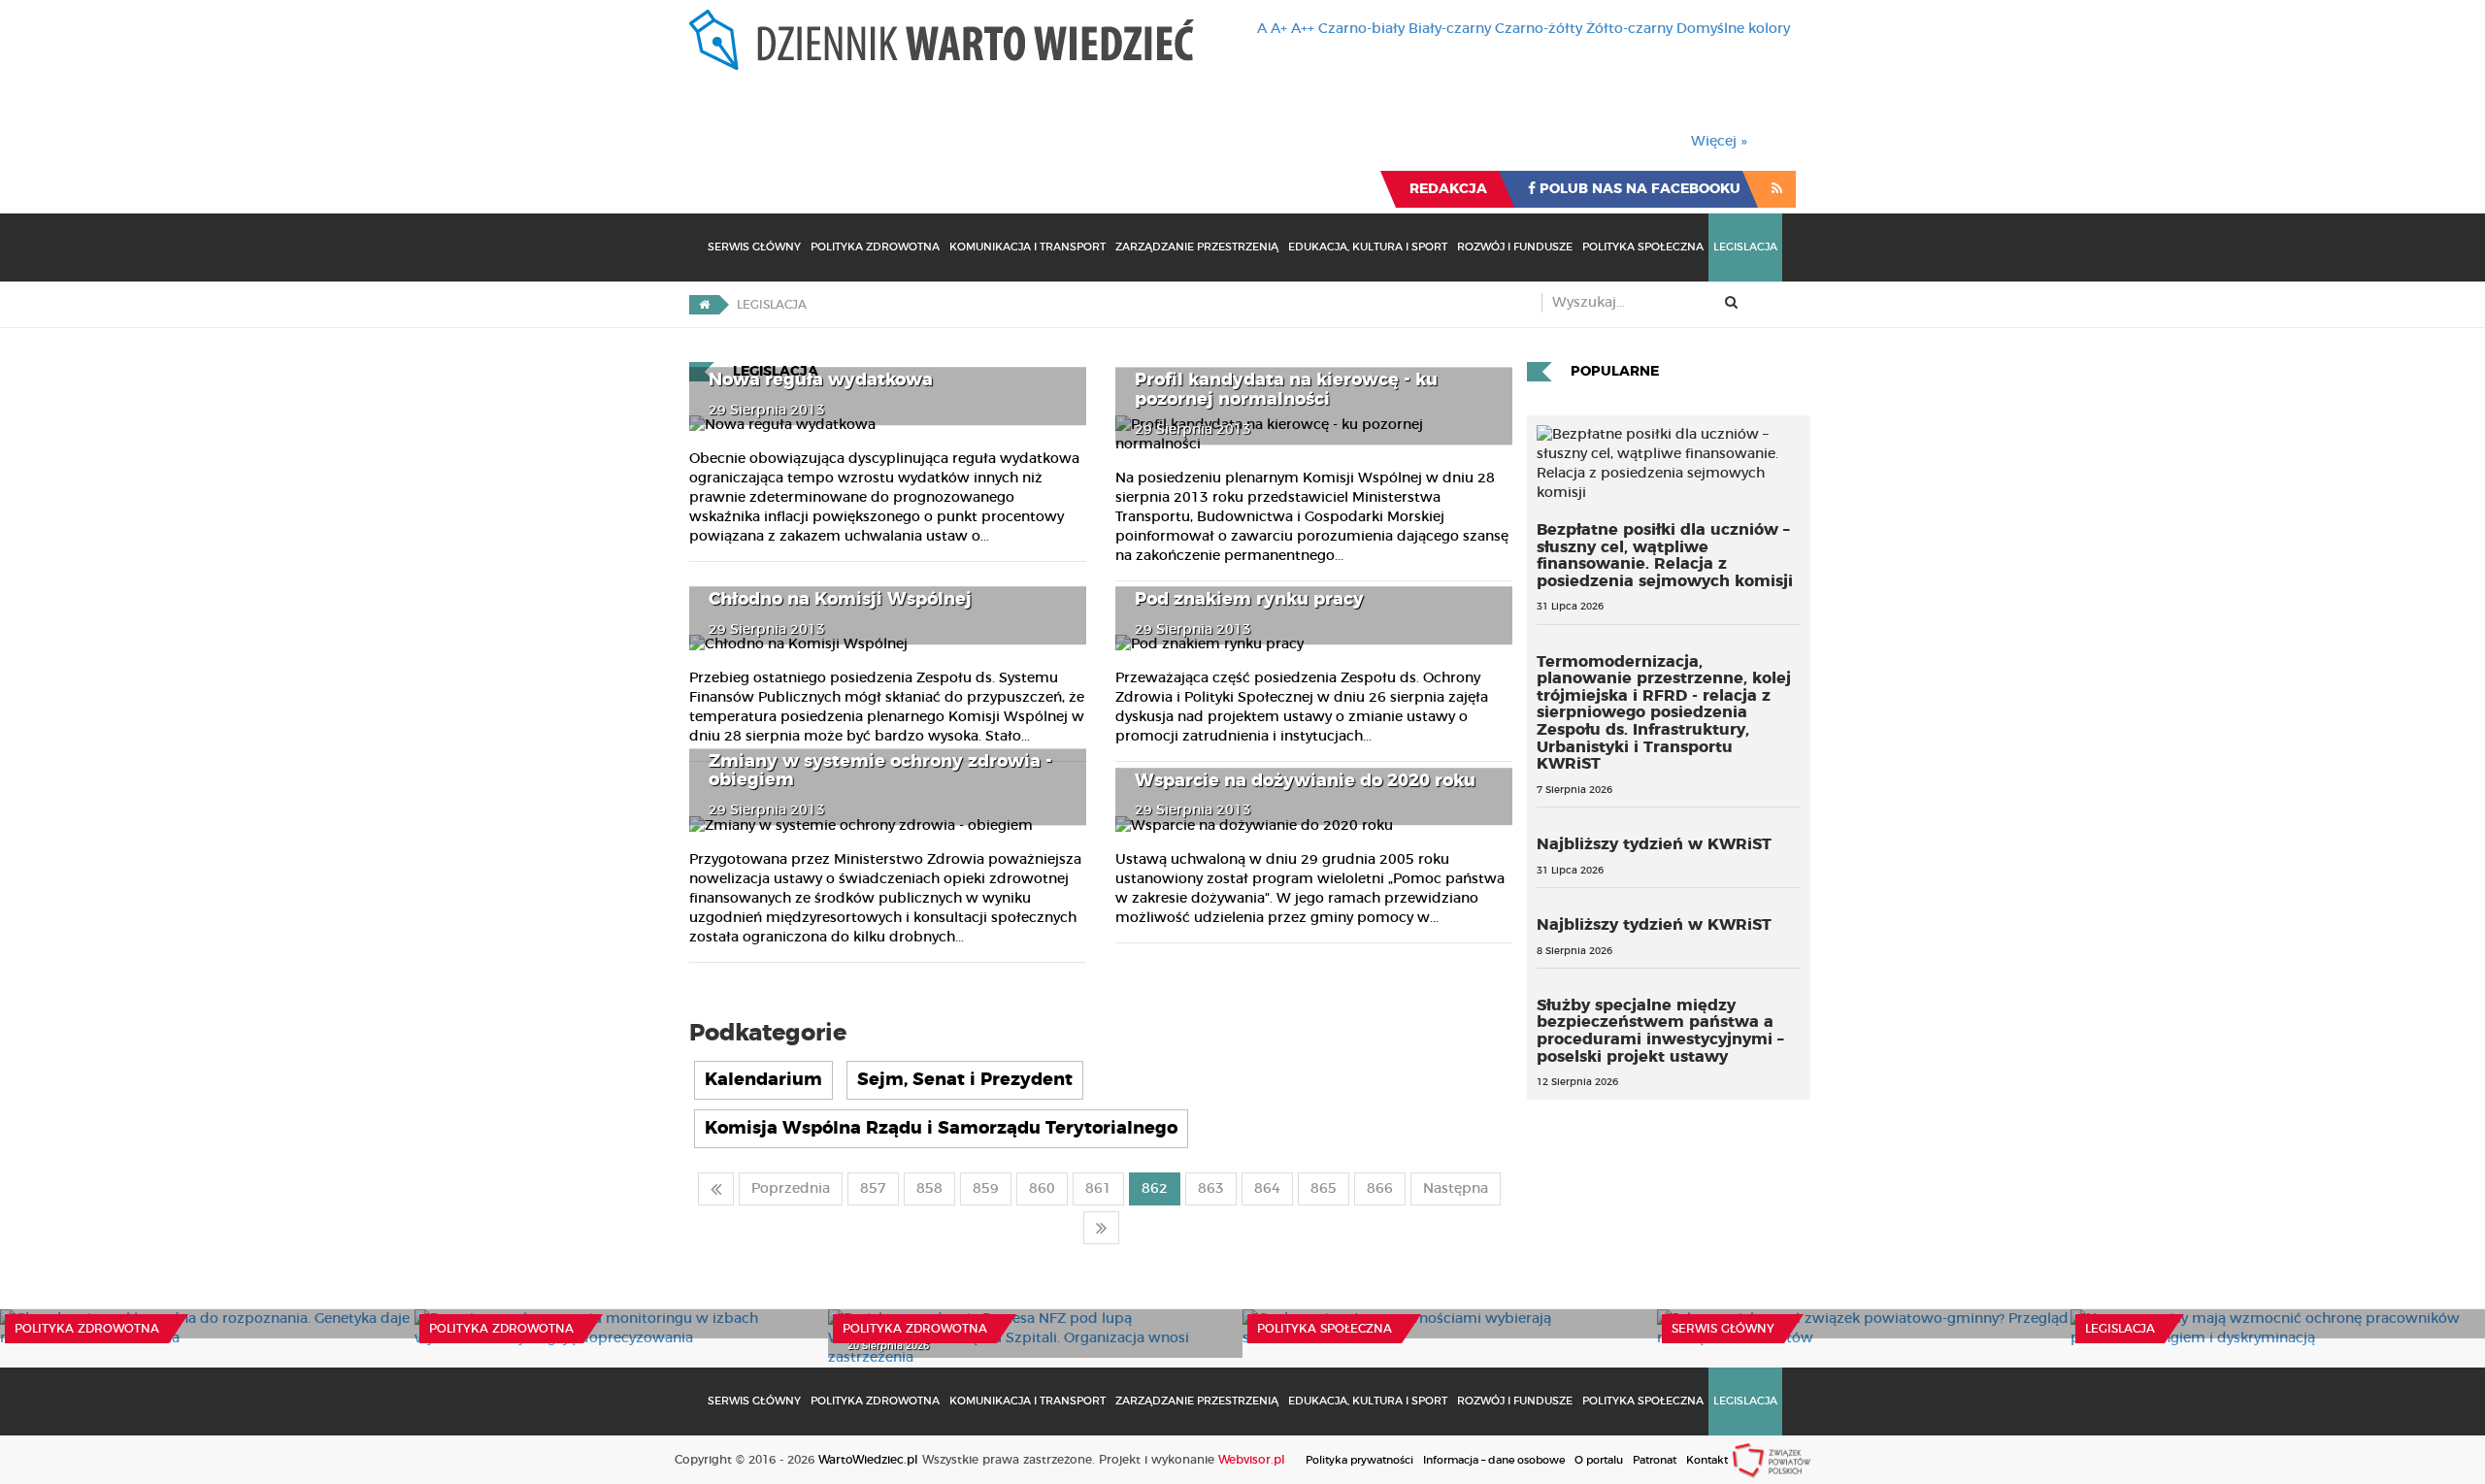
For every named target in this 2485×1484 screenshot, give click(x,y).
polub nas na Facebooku (1638, 189)
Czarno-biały (1361, 29)
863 (1211, 1189)
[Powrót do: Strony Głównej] (704, 305)
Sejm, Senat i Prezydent (965, 1080)
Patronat (1655, 1460)
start (716, 1189)
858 (929, 1189)
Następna (1456, 1189)
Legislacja (1745, 247)
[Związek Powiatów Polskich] (1772, 1460)
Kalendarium (763, 1080)
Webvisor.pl (1252, 1460)
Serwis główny (1723, 1329)
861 (1098, 1189)
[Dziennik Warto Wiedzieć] (942, 40)
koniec (1101, 1228)
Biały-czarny (1450, 29)
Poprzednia (791, 1189)
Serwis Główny (754, 247)
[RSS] (1777, 189)
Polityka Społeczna (1643, 247)
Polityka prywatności (1359, 1460)
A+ (1279, 29)
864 (1267, 1189)
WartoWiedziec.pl (868, 1460)
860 (1042, 1189)
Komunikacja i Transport (1027, 247)
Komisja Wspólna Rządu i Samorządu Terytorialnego (941, 1129)
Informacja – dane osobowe (1494, 1460)
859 (986, 1189)
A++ (1303, 29)
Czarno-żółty (1539, 29)
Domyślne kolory (1733, 29)
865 (1324, 1189)
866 (1380, 1189)
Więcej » (1719, 142)
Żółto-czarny (1629, 29)
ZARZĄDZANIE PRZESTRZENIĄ (1197, 247)
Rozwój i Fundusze (1515, 247)
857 (873, 1189)
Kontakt (1707, 1460)
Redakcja (1448, 189)
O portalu (1599, 1460)
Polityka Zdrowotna (875, 247)
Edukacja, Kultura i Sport (1368, 247)
